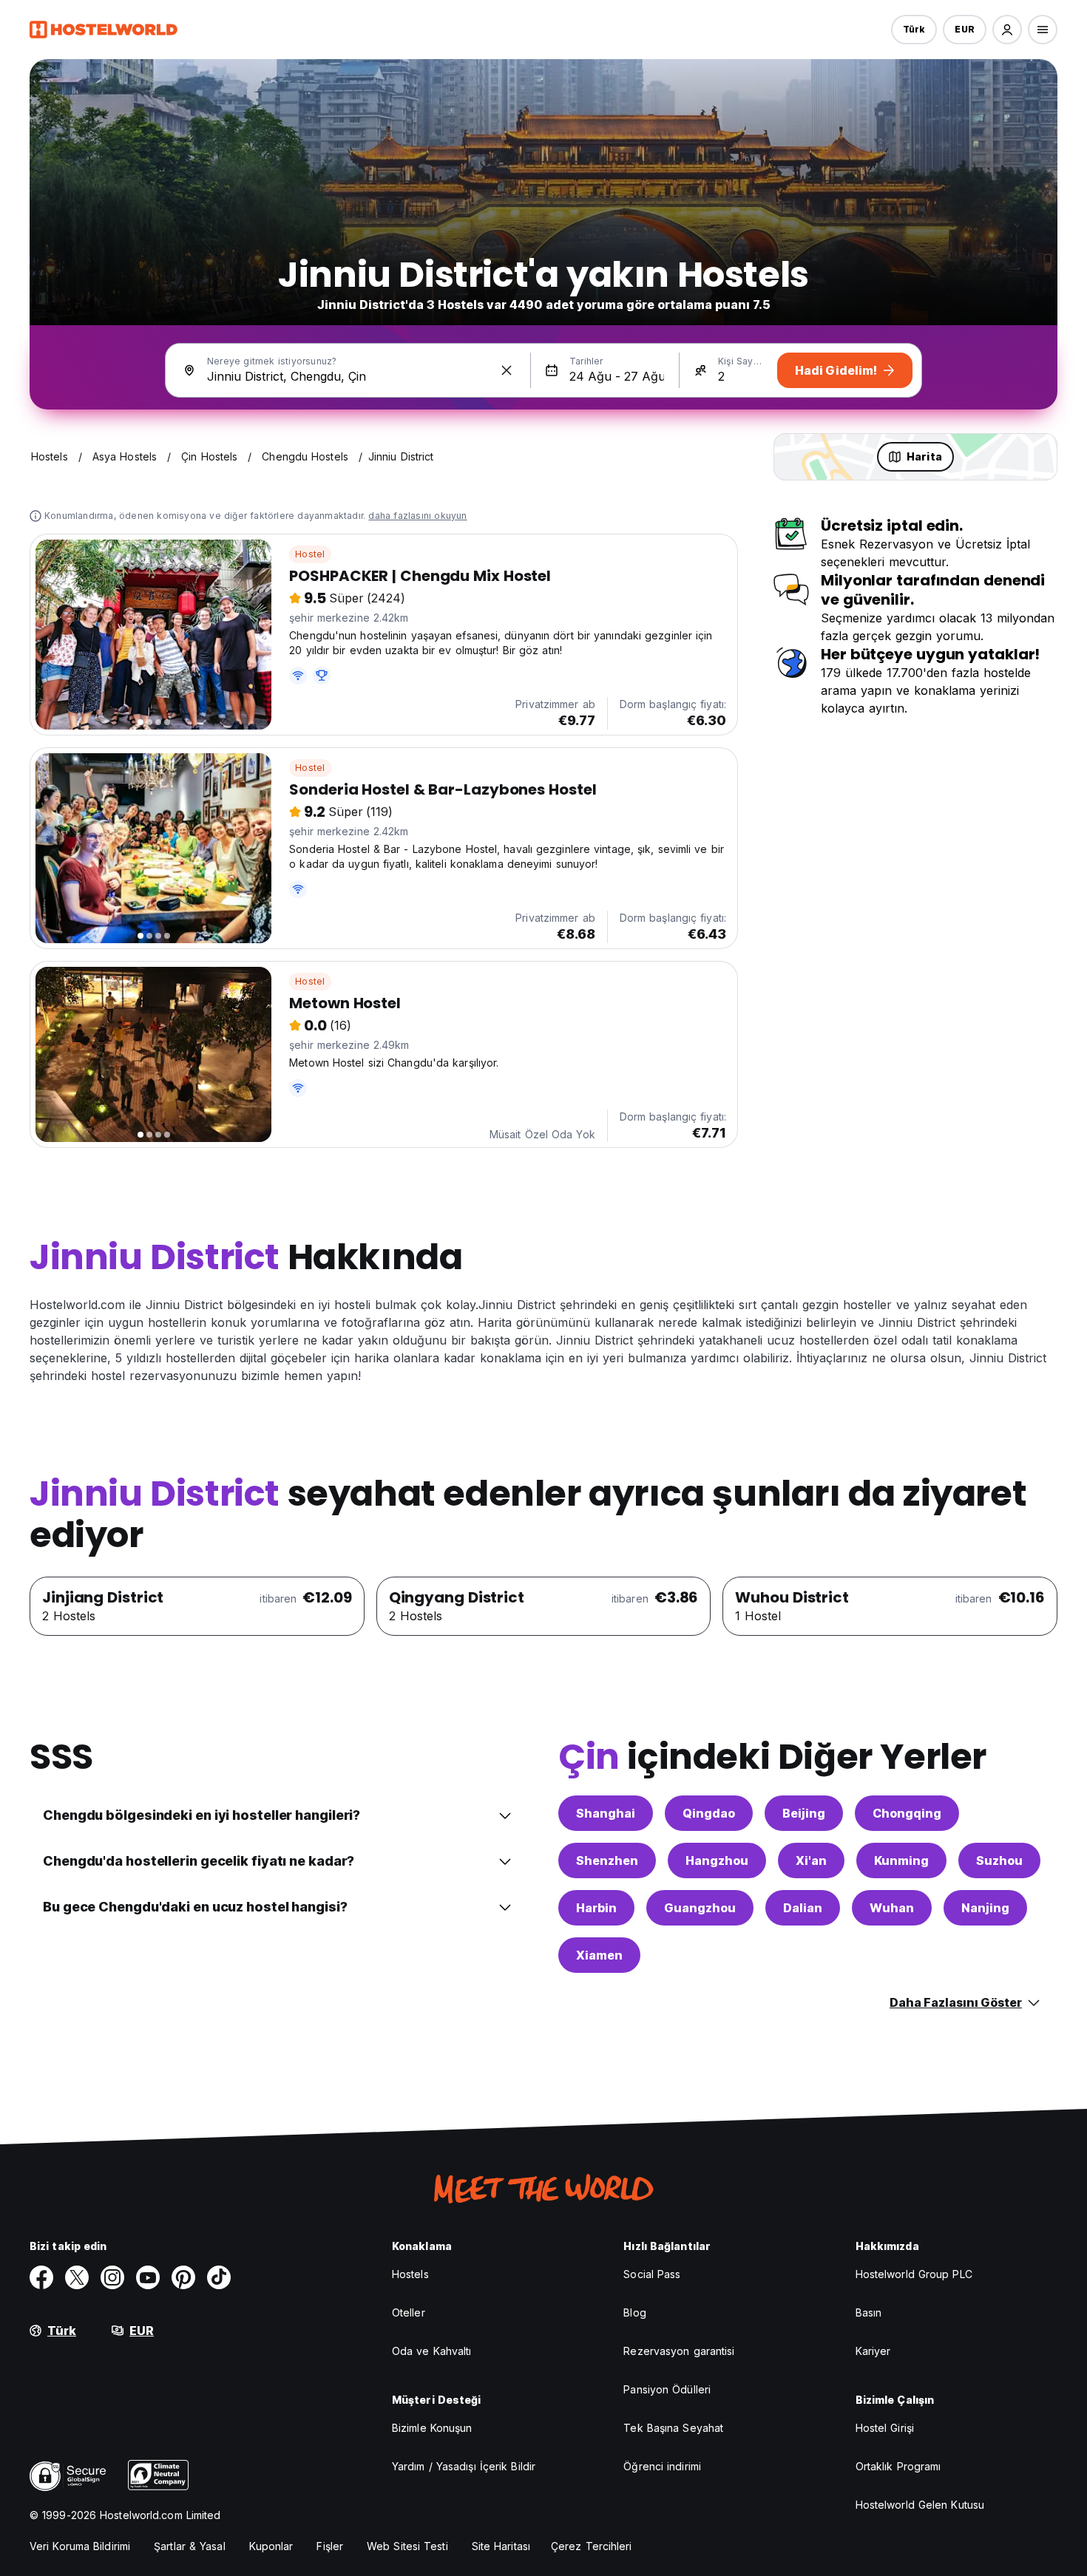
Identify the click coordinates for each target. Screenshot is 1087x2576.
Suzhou (999, 1860)
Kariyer (873, 2351)
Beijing (804, 1813)
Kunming (901, 1860)
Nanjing (985, 1908)
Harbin (596, 1908)
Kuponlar (271, 2546)
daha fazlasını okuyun (417, 516)
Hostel (310, 554)
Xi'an (811, 1860)
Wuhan (892, 1908)
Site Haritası (501, 2546)
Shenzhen (607, 1860)
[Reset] (507, 370)
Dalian (803, 1908)
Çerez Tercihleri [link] (592, 2546)
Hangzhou (717, 1860)
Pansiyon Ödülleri (667, 2389)
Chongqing (907, 1813)
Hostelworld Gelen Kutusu (920, 2505)
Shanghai (606, 1813)
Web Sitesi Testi (407, 2546)
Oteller (409, 2312)
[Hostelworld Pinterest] (183, 2277)
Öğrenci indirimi (662, 2466)
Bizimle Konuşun (432, 2428)
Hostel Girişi (885, 2428)
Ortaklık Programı (898, 2466)
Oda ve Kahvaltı (432, 2351)
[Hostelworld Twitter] (77, 2277)
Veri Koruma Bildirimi (80, 2546)
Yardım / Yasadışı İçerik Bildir (464, 2466)
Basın (869, 2312)
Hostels (410, 2274)
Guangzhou (700, 1908)
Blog (634, 2312)
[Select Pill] (1007, 30)
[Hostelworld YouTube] (148, 2277)
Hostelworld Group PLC (914, 2274)
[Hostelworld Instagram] (112, 2277)
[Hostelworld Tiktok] (219, 2277)
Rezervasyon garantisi (679, 2351)
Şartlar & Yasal (190, 2546)
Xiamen (599, 1955)
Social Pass (652, 2274)
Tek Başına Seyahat (673, 2428)
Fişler (330, 2546)
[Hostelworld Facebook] (41, 2277)
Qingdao (709, 1813)
